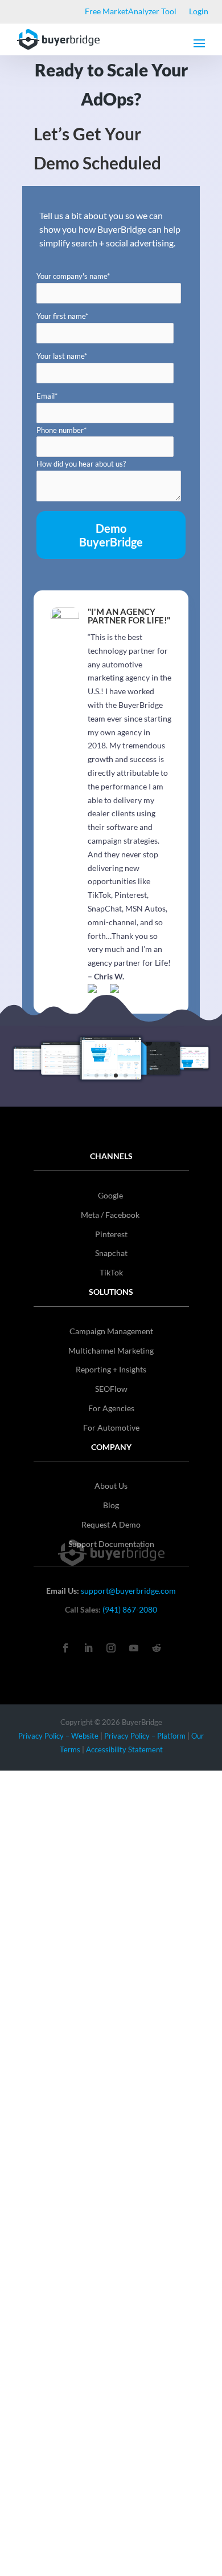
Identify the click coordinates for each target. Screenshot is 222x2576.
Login (199, 12)
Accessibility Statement (124, 1749)
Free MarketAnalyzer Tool (131, 12)
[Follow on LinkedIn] (88, 1648)
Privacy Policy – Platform (145, 1736)
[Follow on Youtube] (134, 1648)
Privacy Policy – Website (58, 1736)
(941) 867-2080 (130, 1609)
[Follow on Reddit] (157, 1648)
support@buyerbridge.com (128, 1591)
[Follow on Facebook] (65, 1648)
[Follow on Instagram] (111, 1648)
